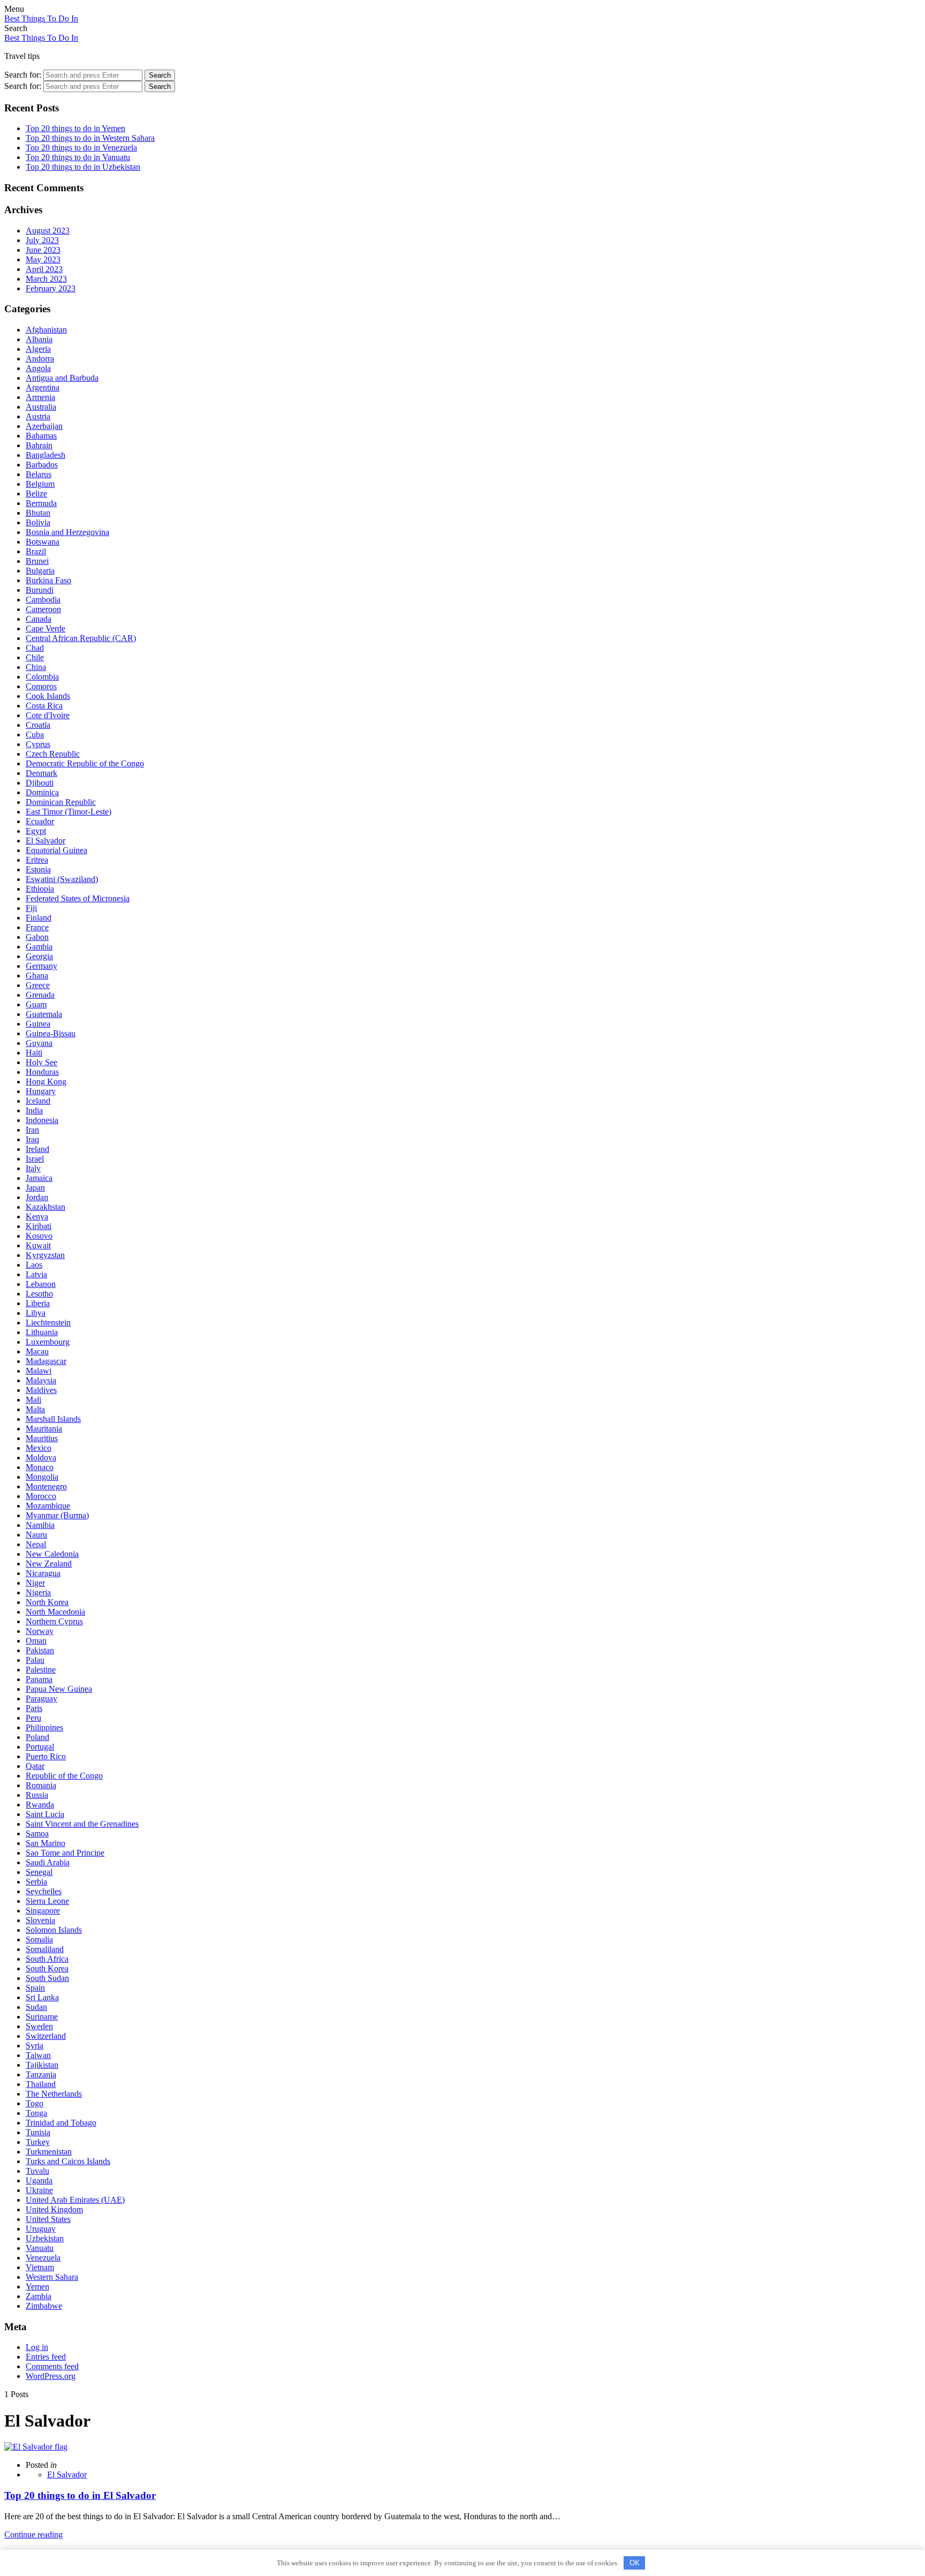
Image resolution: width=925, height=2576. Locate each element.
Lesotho (39, 1294)
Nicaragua (43, 1573)
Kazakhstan (46, 1207)
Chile (35, 657)
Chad (35, 648)
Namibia (40, 1525)
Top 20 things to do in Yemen (75, 128)
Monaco (40, 1467)
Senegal (39, 1872)
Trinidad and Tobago (61, 2123)
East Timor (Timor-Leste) (69, 812)
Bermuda (41, 503)
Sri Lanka (42, 1997)
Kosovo (39, 1236)
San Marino (46, 1843)
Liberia (38, 1303)
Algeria (38, 349)
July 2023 (42, 240)
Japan (35, 1188)
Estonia (38, 869)
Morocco (41, 1496)
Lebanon (41, 1284)
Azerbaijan (44, 426)
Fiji (31, 908)
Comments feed (52, 2366)
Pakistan (40, 1650)
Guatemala (44, 1014)
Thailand (41, 2084)
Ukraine (39, 2190)
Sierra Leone (47, 1901)
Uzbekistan (45, 2238)
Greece (38, 985)
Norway (40, 1631)
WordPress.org (51, 2376)
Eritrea (37, 860)
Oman (36, 1641)
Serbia (36, 1882)
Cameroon (43, 609)
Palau (35, 1660)
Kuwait (38, 1245)
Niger (35, 1583)
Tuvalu (37, 2171)
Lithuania (42, 1332)
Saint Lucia (45, 1814)
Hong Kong (46, 1082)
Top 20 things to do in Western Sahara (90, 138)
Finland (39, 918)
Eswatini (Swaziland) (62, 879)
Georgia (39, 956)
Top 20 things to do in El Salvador (80, 2495)
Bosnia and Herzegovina (67, 532)
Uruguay (41, 2229)
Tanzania (41, 2074)
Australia (41, 407)
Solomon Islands (54, 1930)
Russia (37, 1795)
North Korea (47, 1602)
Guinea (38, 1024)
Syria (35, 2046)
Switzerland (46, 2036)
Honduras (42, 1072)
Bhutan (38, 513)
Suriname (42, 2017)
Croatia (38, 725)
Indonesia (42, 1120)
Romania (41, 1785)
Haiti (34, 1053)
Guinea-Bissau (51, 1033)
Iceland (38, 1101)
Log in (37, 2347)
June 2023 (43, 250)
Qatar (35, 1766)
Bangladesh (46, 455)
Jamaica (39, 1178)
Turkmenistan (49, 2152)
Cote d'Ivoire (48, 715)
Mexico (39, 1448)
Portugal (40, 1747)
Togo (35, 2103)
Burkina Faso (48, 580)
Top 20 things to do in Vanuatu (78, 157)
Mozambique (48, 1506)
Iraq (32, 1139)
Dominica (42, 792)
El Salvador (46, 841)
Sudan (36, 2007)
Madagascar (46, 1361)
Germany (41, 966)
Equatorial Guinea (56, 850)
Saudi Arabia (48, 1862)
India (34, 1110)
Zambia (39, 2296)
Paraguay (41, 1698)
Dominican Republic (61, 802)
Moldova (41, 1458)
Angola (38, 368)
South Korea (47, 1968)
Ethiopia (40, 889)
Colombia (42, 677)
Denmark (41, 773)
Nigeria (38, 1592)
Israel (35, 1159)
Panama (39, 1679)
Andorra (40, 359)
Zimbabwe (44, 2306)
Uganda (39, 2180)
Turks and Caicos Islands (68, 2161)
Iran (32, 1130)
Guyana (39, 1043)
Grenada (40, 995)
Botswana (43, 542)
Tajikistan (42, 2065)
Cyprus (38, 744)
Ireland (37, 1149)
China (36, 667)
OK (635, 2563)
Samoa (37, 1833)
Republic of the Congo (64, 1776)
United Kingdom (54, 2209)
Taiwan (38, 2055)
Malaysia (41, 1380)
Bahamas (41, 436)
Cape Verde (46, 628)
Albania (39, 339)
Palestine (41, 1670)
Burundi (40, 590)
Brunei (37, 561)
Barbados (42, 465)
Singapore (43, 1911)
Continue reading (33, 2534)
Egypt (36, 831)
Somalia (39, 1939)
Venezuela (43, 2258)
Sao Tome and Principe (65, 1853)
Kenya (37, 1217)
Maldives (41, 1390)
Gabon (37, 937)
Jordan (37, 1197)
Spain (35, 1988)
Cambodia (43, 600)
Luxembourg (48, 1342)
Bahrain (39, 445)
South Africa (47, 1959)
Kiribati (39, 1226)
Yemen (37, 2287)
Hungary (41, 1091)
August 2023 (48, 231)
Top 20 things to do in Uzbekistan (83, 167)
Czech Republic (53, 754)
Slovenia (40, 1920)
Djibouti (40, 783)
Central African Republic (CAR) (81, 638)
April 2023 (44, 269)
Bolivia (38, 522)
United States (48, 2219)
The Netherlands (54, 2094)
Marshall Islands (53, 1419)
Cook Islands (48, 696)
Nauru (36, 1535)
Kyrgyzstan (45, 1255)
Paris (34, 1708)
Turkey (38, 2142)
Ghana (37, 976)
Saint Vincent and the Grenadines (82, 1824)
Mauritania (44, 1429)
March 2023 (46, 279)
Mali (33, 1400)
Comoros (41, 686)
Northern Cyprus (54, 1621)
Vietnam (40, 2267)
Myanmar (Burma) (57, 1515)
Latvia (36, 1274)
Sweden (39, 2026)
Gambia (39, 947)
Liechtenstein (48, 1323)
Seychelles (44, 1891)
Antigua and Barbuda (62, 378)
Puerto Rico (46, 1756)
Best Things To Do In (41, 18)
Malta (35, 1409)
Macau (37, 1351)
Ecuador (40, 821)
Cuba (35, 735)
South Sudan (47, 1978)
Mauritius (42, 1438)
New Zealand (49, 1564)
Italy (33, 1168)
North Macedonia (55, 1612)
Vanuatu (40, 2248)
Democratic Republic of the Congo (85, 763)
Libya (36, 1313)
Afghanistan (46, 330)
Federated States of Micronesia (78, 898)
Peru (33, 1718)
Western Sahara (52, 2277)
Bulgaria (40, 571)
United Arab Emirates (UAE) (75, 2200)
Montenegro (46, 1486)
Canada (39, 619)
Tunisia (38, 2132)
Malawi (39, 1371)
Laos (34, 1265)
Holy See (41, 1062)
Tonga (36, 2113)
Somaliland (45, 1949)
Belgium (40, 484)
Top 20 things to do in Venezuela (81, 148)
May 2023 (43, 259)
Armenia (40, 397)
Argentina (43, 387)
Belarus (39, 474)
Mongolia (42, 1477)
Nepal (36, 1544)
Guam (36, 1004)
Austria (38, 416)
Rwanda (40, 1805)
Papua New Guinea (59, 1689)
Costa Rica (44, 706)
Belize (36, 494)
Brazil (36, 551)
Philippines (44, 1727)
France (37, 927)
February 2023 (51, 288)
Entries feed (46, 2357)
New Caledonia (52, 1554)
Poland (37, 1737)
